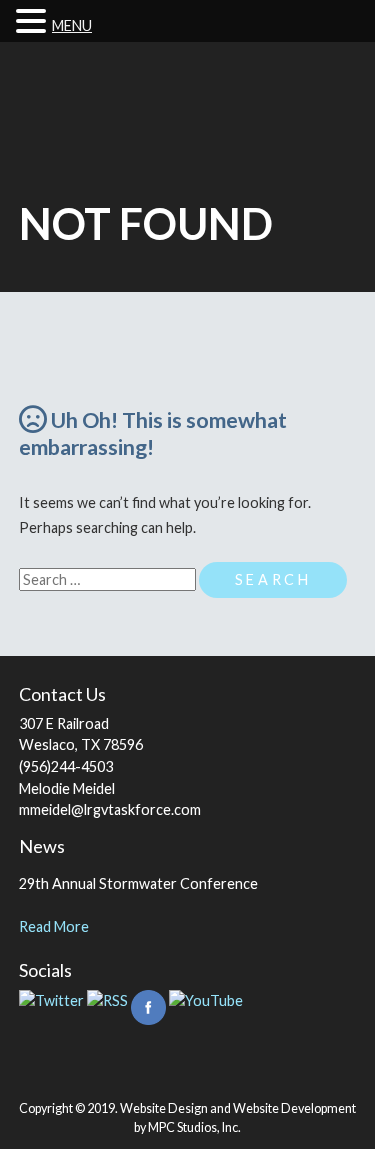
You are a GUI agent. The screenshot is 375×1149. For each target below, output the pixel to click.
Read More (54, 926)
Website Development (294, 1108)
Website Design (164, 1108)
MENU (72, 25)
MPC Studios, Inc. (194, 1127)
